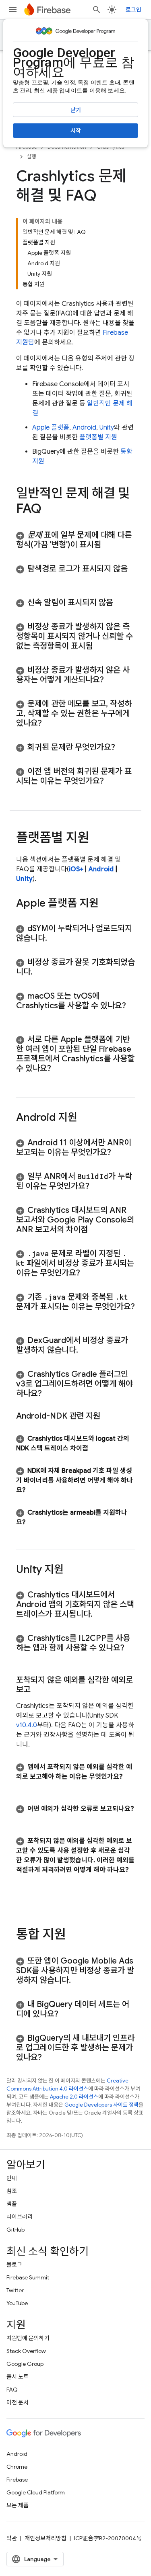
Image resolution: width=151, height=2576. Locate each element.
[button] (75, 540)
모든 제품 (18, 2505)
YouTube (17, 2303)
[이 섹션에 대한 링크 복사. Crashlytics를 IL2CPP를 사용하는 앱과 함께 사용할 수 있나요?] (24, 1658)
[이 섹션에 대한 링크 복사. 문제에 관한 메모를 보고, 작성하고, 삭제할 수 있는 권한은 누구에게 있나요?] (50, 723)
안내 (12, 2178)
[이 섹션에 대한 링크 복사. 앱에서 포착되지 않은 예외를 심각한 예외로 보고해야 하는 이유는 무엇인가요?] (24, 1786)
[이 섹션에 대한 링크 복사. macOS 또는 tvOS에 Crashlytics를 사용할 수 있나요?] (24, 1016)
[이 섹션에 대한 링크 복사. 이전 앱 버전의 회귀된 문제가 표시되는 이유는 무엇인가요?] (112, 781)
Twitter (15, 2290)
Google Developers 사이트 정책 (101, 2105)
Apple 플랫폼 (51, 428)
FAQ (12, 2390)
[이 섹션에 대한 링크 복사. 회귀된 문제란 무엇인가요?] (123, 747)
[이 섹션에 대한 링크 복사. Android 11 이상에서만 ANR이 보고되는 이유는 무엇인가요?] (119, 1153)
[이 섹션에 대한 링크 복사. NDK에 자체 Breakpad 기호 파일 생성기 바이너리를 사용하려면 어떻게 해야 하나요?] (33, 1490)
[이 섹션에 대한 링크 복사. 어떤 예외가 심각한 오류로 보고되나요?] (24, 1818)
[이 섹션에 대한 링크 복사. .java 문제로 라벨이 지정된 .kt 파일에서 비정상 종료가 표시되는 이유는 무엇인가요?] (88, 1273)
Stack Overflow (26, 2351)
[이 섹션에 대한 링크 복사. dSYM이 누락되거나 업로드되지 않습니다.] (55, 938)
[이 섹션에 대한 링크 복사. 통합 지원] (74, 1935)
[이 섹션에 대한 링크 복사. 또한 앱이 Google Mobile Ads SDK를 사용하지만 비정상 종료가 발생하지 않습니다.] (79, 1980)
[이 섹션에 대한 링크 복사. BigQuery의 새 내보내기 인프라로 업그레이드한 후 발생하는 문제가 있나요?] (50, 2058)
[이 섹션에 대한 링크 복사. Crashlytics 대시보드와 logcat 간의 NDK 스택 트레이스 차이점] (96, 1448)
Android (84, 428)
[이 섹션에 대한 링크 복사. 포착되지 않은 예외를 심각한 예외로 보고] (39, 1690)
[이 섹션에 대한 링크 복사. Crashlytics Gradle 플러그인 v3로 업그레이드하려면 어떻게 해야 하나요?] (50, 1394)
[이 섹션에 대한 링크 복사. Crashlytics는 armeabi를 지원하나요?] (33, 1522)
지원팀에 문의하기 (28, 2338)
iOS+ (76, 869)
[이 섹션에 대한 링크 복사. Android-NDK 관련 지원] (108, 1416)
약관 (12, 2538)
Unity (107, 428)
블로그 (14, 2265)
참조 (12, 2191)
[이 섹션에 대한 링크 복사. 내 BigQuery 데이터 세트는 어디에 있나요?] (66, 2014)
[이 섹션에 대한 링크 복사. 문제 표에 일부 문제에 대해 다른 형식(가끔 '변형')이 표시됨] (109, 545)
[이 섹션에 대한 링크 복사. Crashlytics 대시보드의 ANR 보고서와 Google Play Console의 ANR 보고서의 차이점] (96, 1230)
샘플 (12, 2204)
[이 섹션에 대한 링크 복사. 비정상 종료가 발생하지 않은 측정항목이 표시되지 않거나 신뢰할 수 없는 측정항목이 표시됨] (101, 646)
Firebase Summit (28, 2277)
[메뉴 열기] (13, 10)
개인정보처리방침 (46, 2538)
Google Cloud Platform (36, 2492)
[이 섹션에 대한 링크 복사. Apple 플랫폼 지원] (107, 904)
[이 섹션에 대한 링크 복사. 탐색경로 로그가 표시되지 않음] (24, 579)
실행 (31, 157)
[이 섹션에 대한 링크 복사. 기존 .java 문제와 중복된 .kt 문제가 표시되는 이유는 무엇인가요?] (24, 1317)
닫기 (76, 110)
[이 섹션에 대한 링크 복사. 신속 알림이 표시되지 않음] (121, 603)
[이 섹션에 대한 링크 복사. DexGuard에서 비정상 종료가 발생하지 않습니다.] (86, 1350)
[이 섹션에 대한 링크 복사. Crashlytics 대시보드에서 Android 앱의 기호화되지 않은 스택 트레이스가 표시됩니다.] (101, 1614)
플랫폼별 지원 (98, 437)
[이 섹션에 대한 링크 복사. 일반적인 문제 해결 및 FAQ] (50, 510)
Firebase (17, 2480)
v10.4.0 (27, 1725)
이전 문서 (18, 2402)
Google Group (25, 2364)
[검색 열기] (97, 10)
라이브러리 (20, 2217)
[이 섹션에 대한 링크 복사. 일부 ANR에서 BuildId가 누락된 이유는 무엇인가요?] (97, 1186)
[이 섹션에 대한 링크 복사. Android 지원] (85, 1118)
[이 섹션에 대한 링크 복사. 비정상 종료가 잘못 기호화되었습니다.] (41, 972)
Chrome (17, 2467)
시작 (76, 131)
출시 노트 (18, 2377)
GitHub (16, 2230)
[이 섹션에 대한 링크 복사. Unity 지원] (72, 1570)
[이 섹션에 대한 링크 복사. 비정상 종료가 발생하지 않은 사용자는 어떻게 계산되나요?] (112, 680)
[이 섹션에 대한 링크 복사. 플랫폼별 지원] (97, 839)
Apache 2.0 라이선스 (74, 2097)
